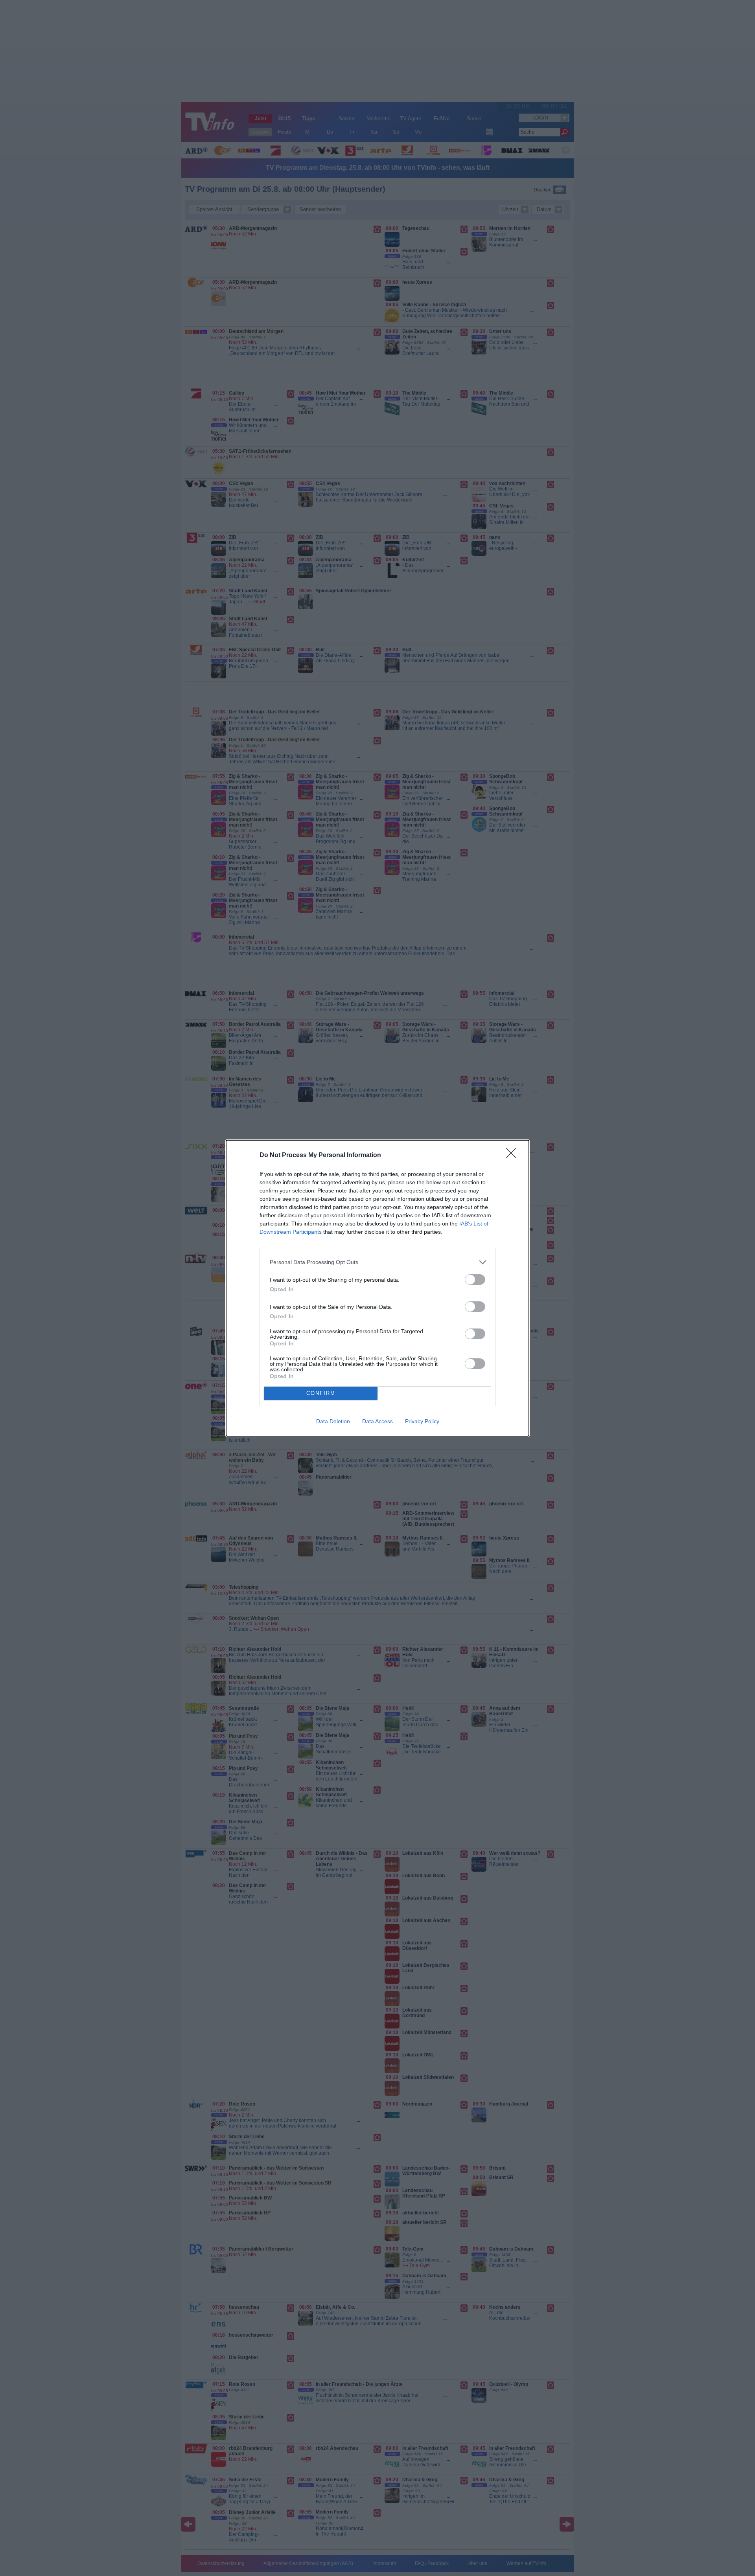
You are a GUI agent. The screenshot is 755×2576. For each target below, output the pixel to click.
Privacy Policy (422, 1421)
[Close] (514, 1156)
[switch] (475, 1280)
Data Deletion (333, 1421)
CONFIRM (321, 1393)
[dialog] (377, 1288)
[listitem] (377, 1262)
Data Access (377, 1421)
